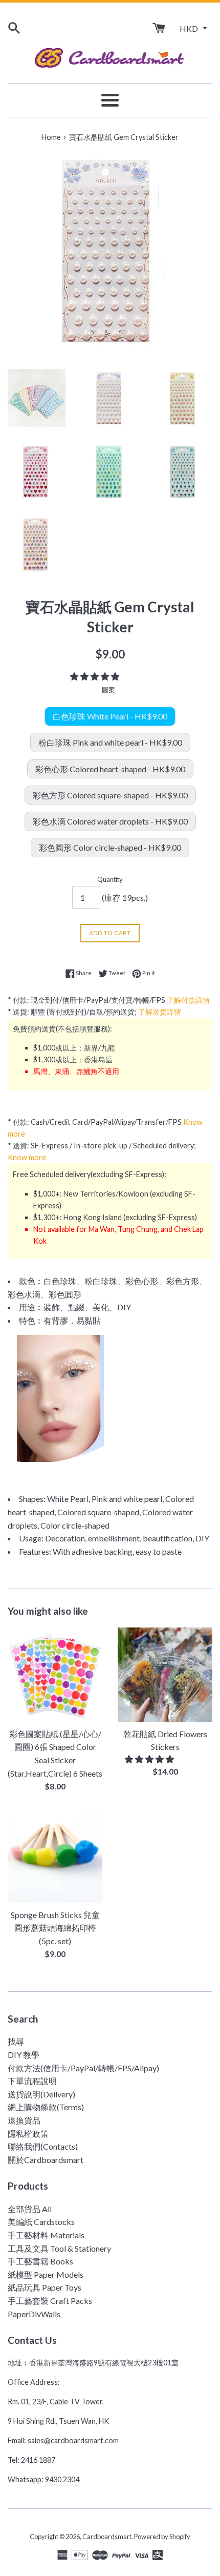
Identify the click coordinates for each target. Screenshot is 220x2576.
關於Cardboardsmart (46, 2160)
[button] (95, 676)
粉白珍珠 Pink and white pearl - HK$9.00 (110, 742)
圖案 (108, 690)
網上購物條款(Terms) (46, 2107)
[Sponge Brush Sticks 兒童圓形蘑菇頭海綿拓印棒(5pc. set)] (55, 1856)
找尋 (16, 2041)
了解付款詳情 (188, 1000)
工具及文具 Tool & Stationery (59, 2248)
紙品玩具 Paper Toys (45, 2287)
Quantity (110, 879)
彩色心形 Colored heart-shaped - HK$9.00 (110, 769)
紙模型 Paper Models (46, 2274)
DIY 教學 (24, 2055)
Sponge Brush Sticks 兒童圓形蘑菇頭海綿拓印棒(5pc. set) (55, 1928)
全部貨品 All (30, 2209)
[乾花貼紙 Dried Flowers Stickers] (165, 1675)
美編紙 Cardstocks (41, 2222)
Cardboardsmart (107, 2537)
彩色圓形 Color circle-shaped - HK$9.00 (110, 847)
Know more (27, 1157)
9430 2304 (62, 2479)
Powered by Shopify (162, 2537)
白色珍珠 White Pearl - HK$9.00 (110, 716)
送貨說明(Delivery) (41, 2094)
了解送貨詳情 (160, 1012)
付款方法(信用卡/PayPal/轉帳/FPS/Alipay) (83, 2068)
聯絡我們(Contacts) (43, 2146)
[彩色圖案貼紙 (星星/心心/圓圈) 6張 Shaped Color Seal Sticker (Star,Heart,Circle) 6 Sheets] (55, 1675)
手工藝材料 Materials (46, 2235)
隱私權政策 (28, 2134)
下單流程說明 (32, 2081)
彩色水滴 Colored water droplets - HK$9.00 (110, 821)
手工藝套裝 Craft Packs (50, 2301)
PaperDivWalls (34, 2314)
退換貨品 (24, 2120)
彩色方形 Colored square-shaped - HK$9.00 (110, 795)
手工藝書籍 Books (40, 2261)
